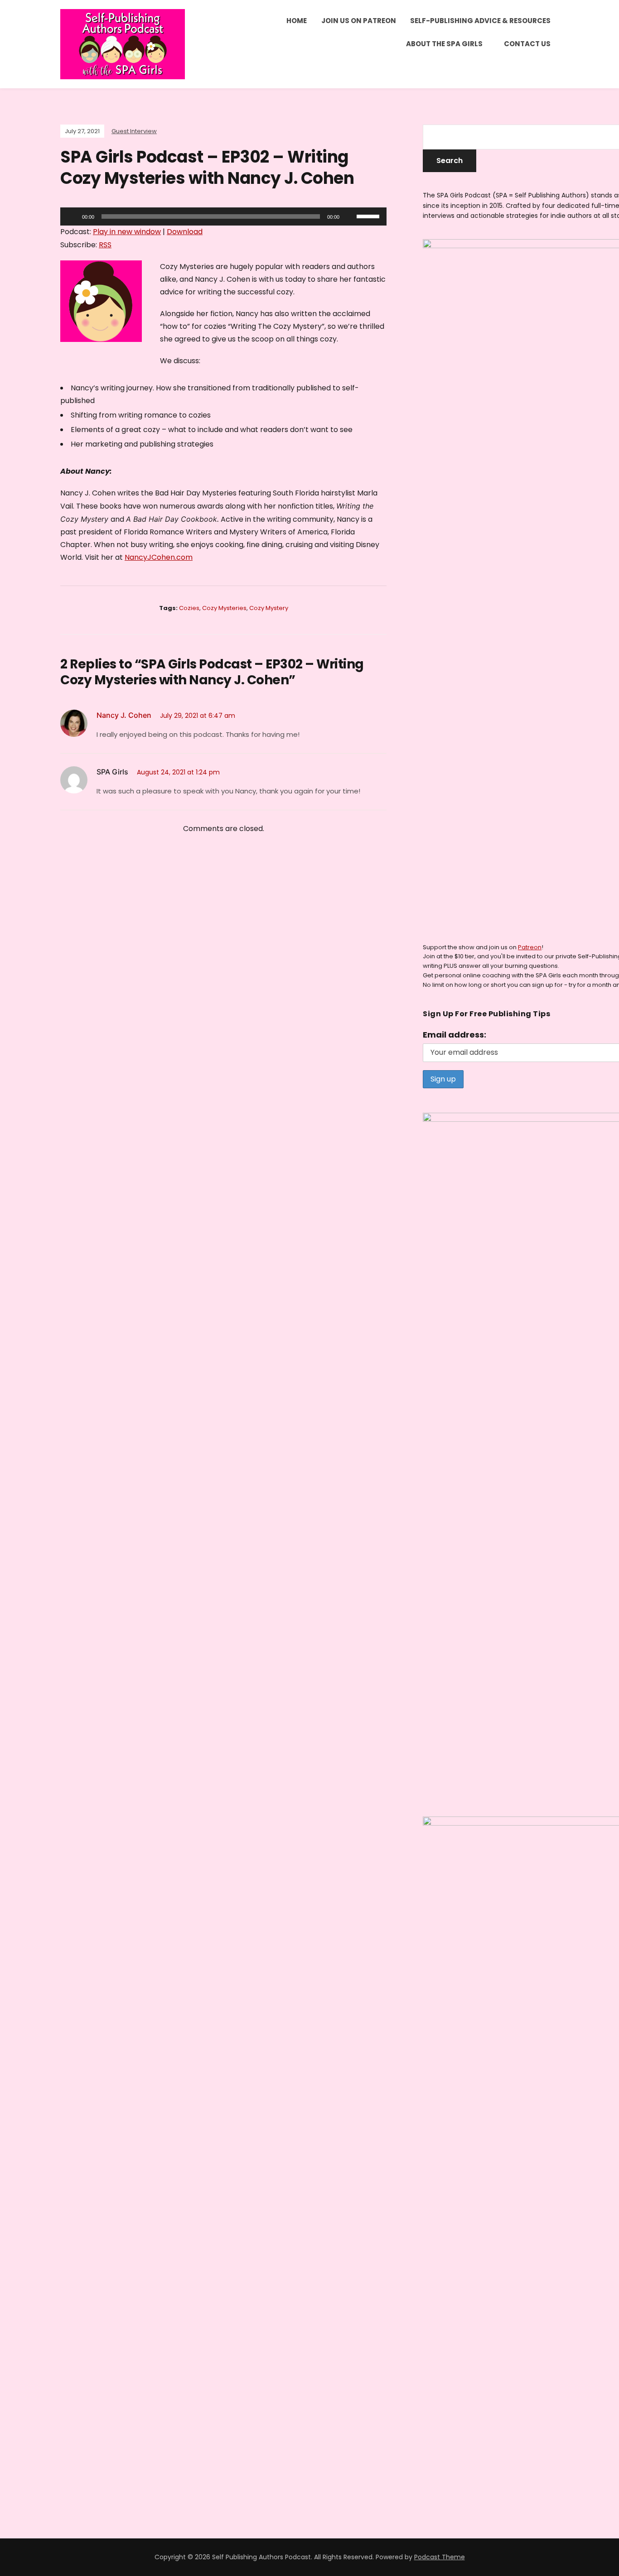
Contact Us (527, 44)
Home (297, 21)
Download (185, 232)
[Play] (72, 216)
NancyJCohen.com (159, 557)
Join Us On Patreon (359, 21)
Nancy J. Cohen (124, 715)
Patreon (530, 947)
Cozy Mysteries (224, 608)
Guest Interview (134, 131)
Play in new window (127, 232)
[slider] (369, 216)
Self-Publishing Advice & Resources (480, 21)
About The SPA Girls (444, 44)
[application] (223, 216)
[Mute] (349, 216)
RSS (105, 245)
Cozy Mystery (269, 608)
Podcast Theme (440, 2557)
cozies (189, 608)
